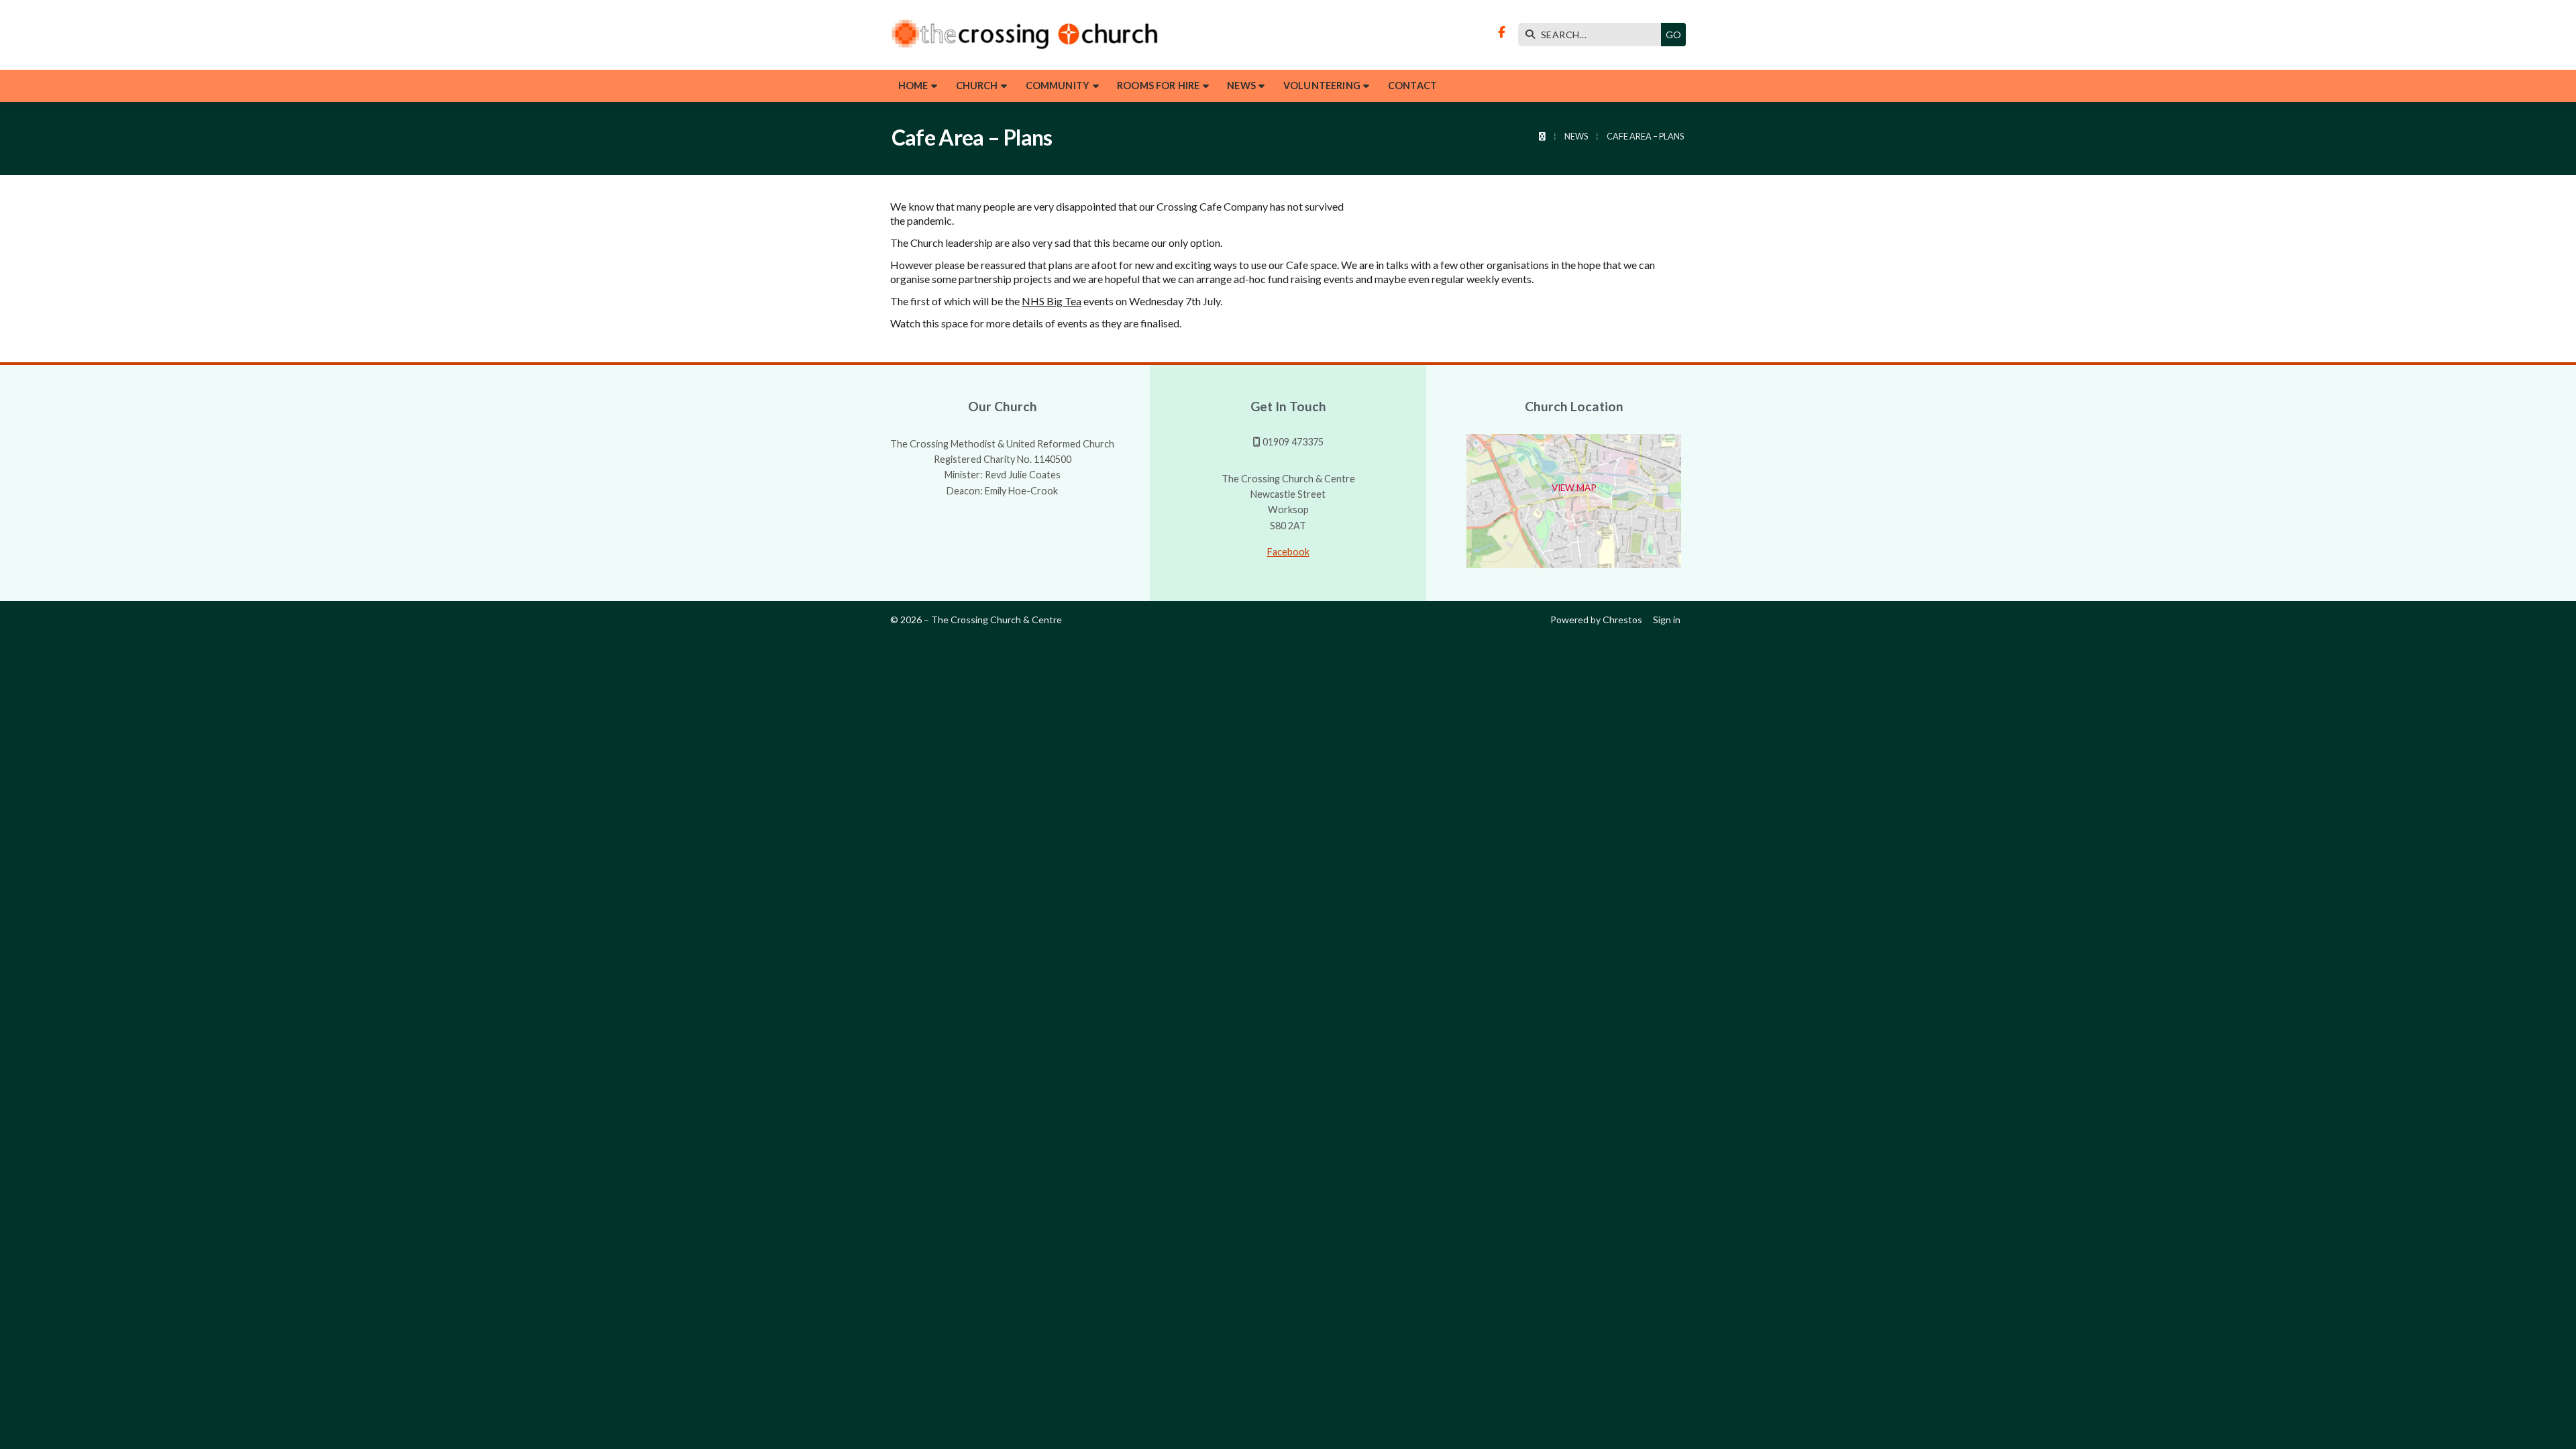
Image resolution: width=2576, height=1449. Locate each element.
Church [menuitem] (977, 86)
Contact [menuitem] (1412, 86)
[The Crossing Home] (1024, 35)
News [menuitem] (1241, 86)
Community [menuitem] (1058, 86)
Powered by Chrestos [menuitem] (1596, 620)
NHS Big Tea (1052, 301)
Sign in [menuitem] (1667, 620)
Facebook (1288, 552)
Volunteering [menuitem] (1322, 86)
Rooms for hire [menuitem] (1158, 86)
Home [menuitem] (913, 86)
